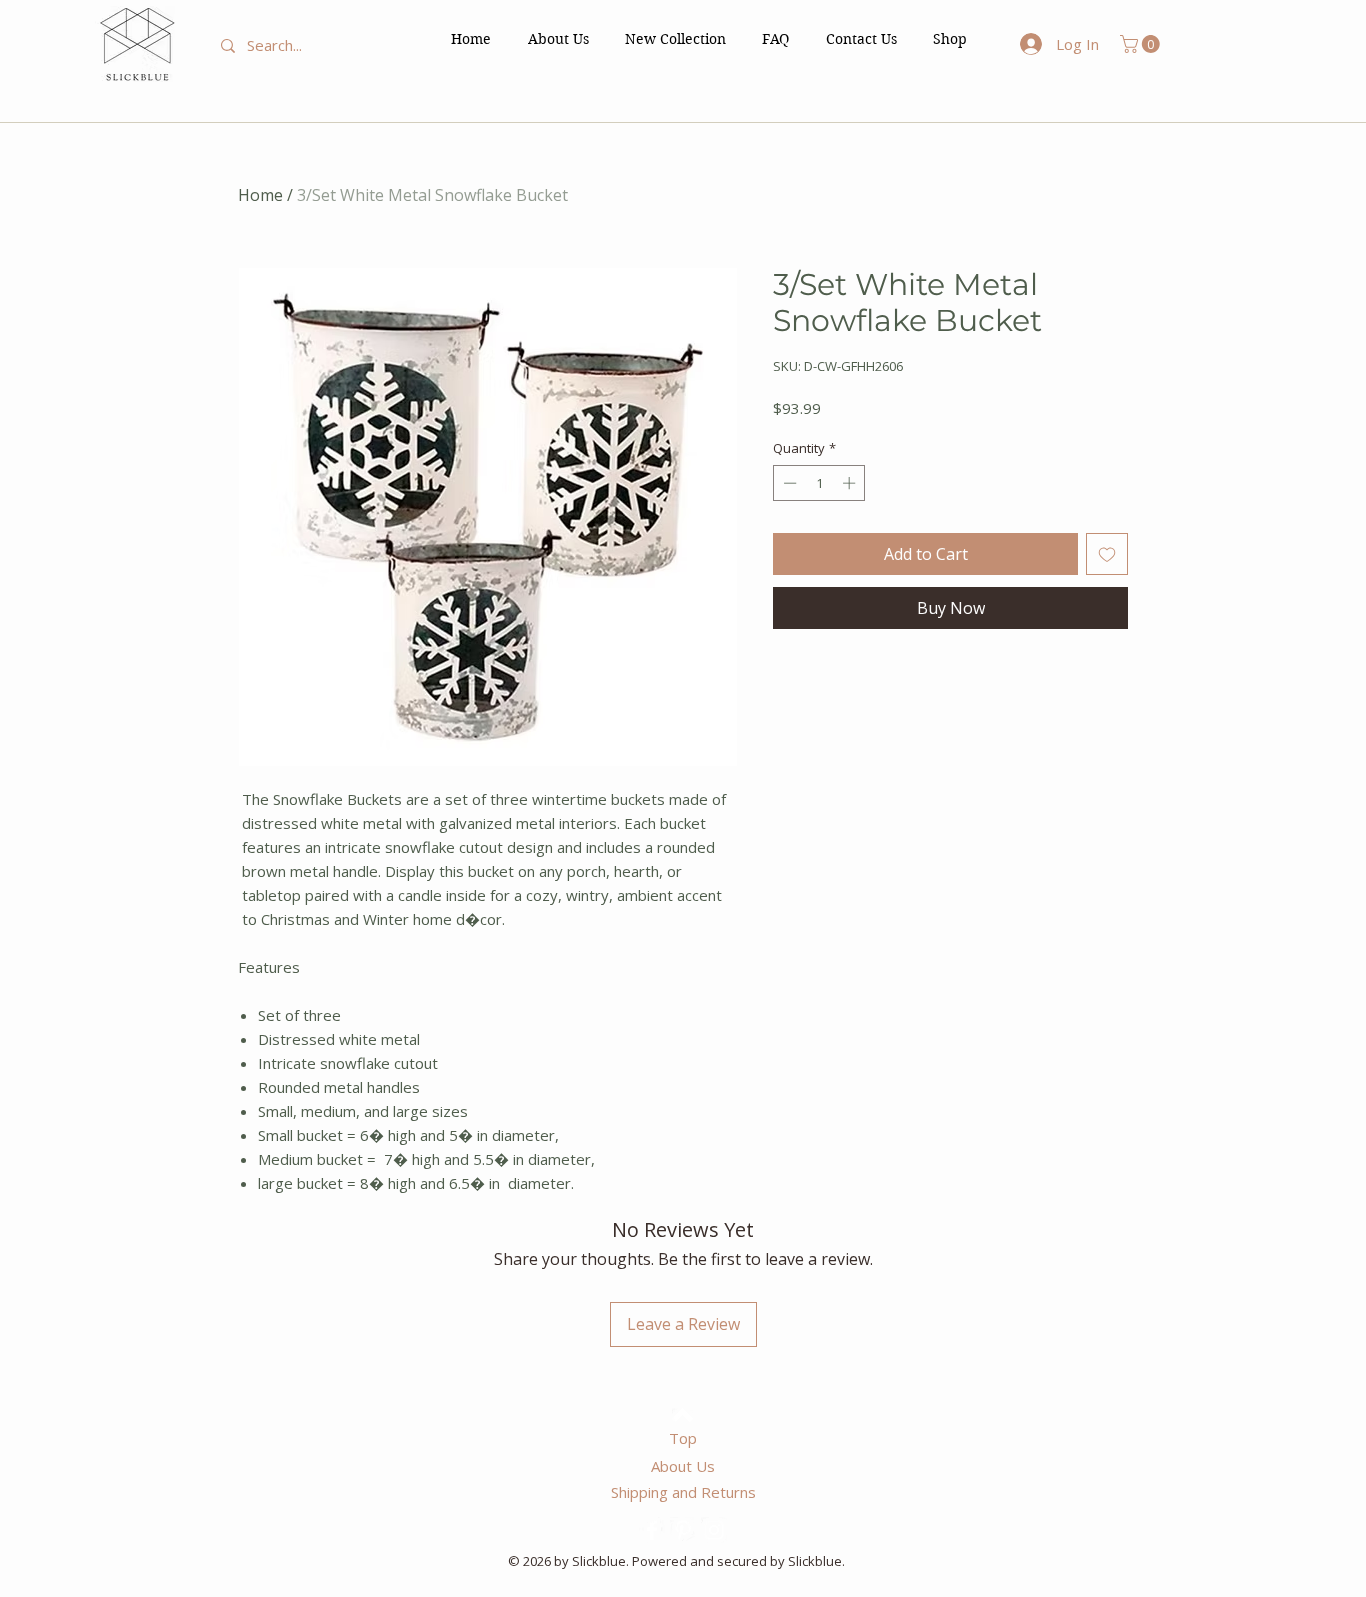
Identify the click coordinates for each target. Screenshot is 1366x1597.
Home (260, 195)
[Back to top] (682, 1415)
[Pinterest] (683, 1530)
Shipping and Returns (683, 1492)
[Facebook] (652, 1530)
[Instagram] (714, 1530)
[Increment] (851, 483)
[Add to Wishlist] (1107, 554)
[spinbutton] (819, 483)
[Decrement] (788, 483)
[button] (950, 39)
